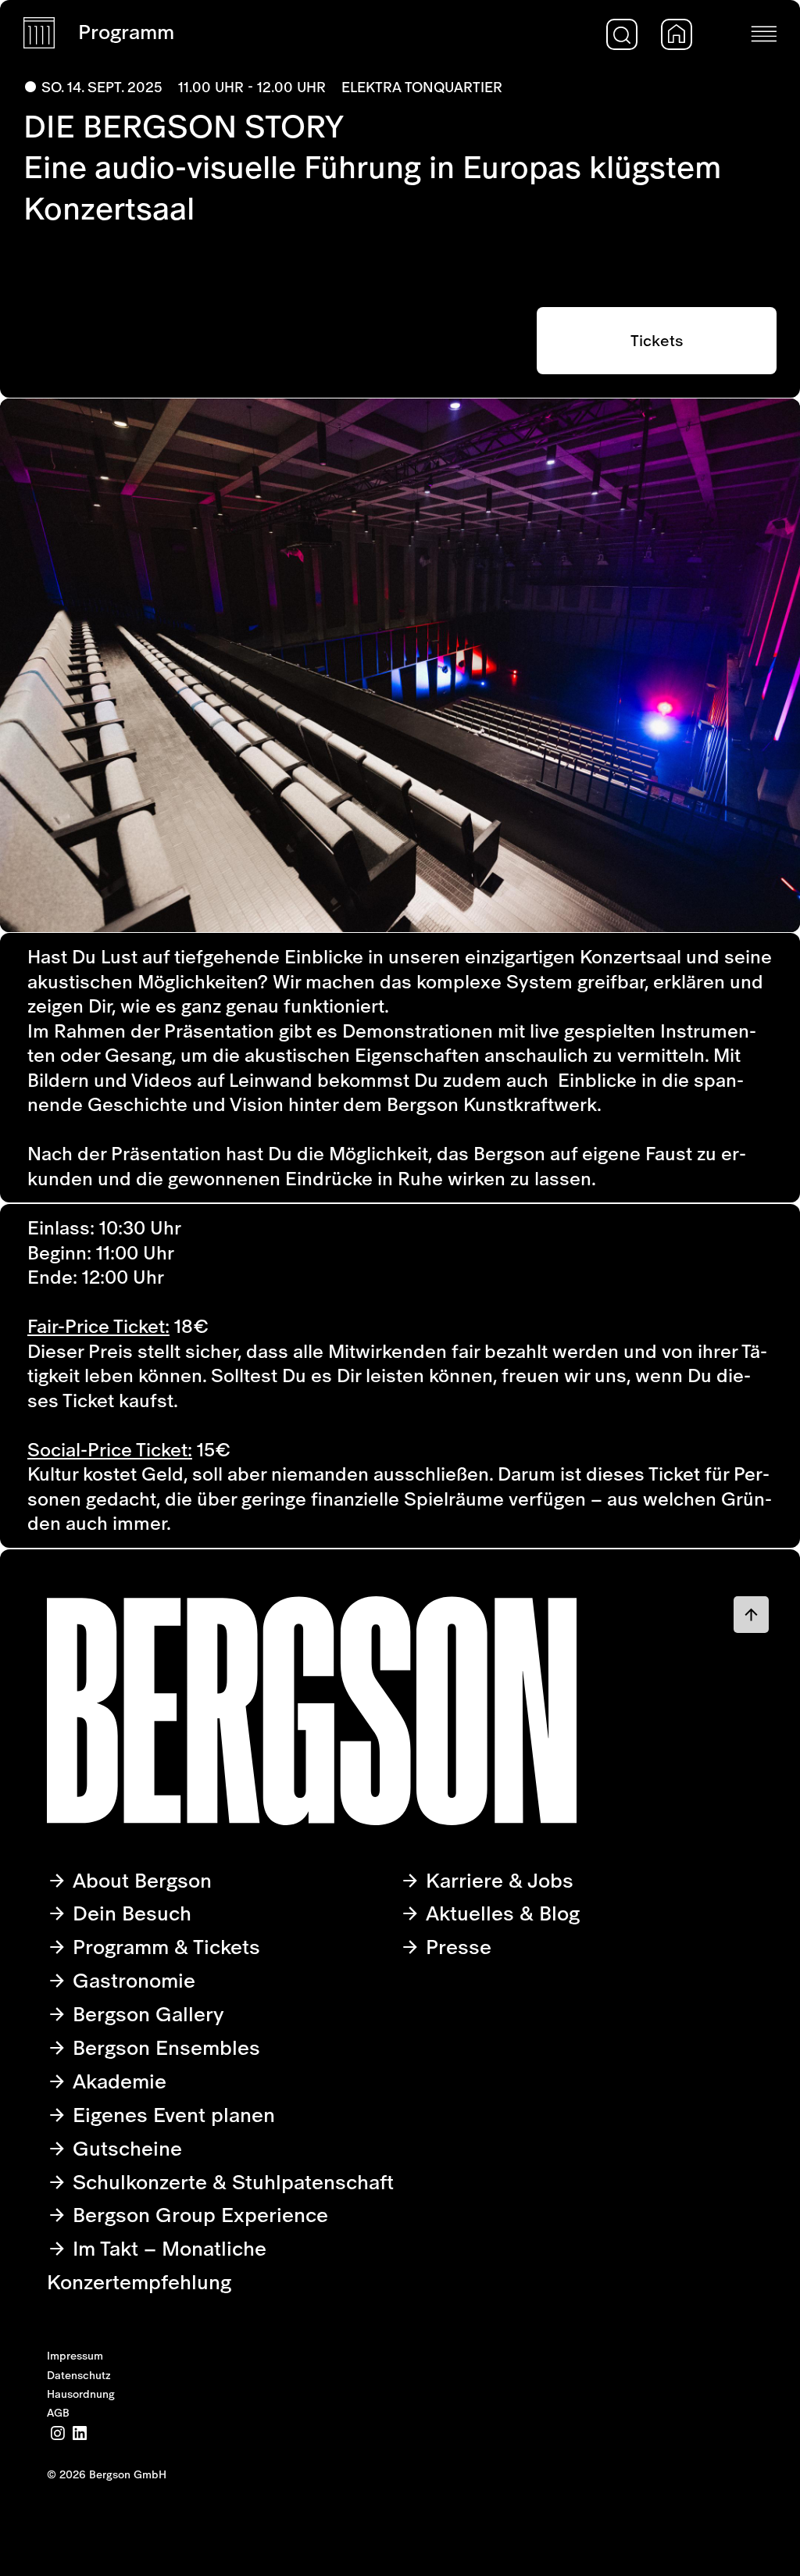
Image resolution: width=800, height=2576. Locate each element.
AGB (58, 2413)
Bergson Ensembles (164, 2047)
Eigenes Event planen (171, 2115)
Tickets (657, 341)
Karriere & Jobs (497, 1880)
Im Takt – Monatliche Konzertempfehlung (157, 2265)
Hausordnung (81, 2394)
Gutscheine (125, 2148)
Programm (126, 32)
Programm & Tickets (164, 1947)
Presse (456, 1947)
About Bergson (139, 1880)
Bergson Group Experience (198, 2215)
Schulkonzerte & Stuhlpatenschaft (230, 2182)
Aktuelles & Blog (500, 1913)
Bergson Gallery (146, 2014)
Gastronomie (131, 1980)
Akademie (117, 2081)
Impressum (75, 2356)
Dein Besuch (129, 1913)
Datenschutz (79, 2375)
